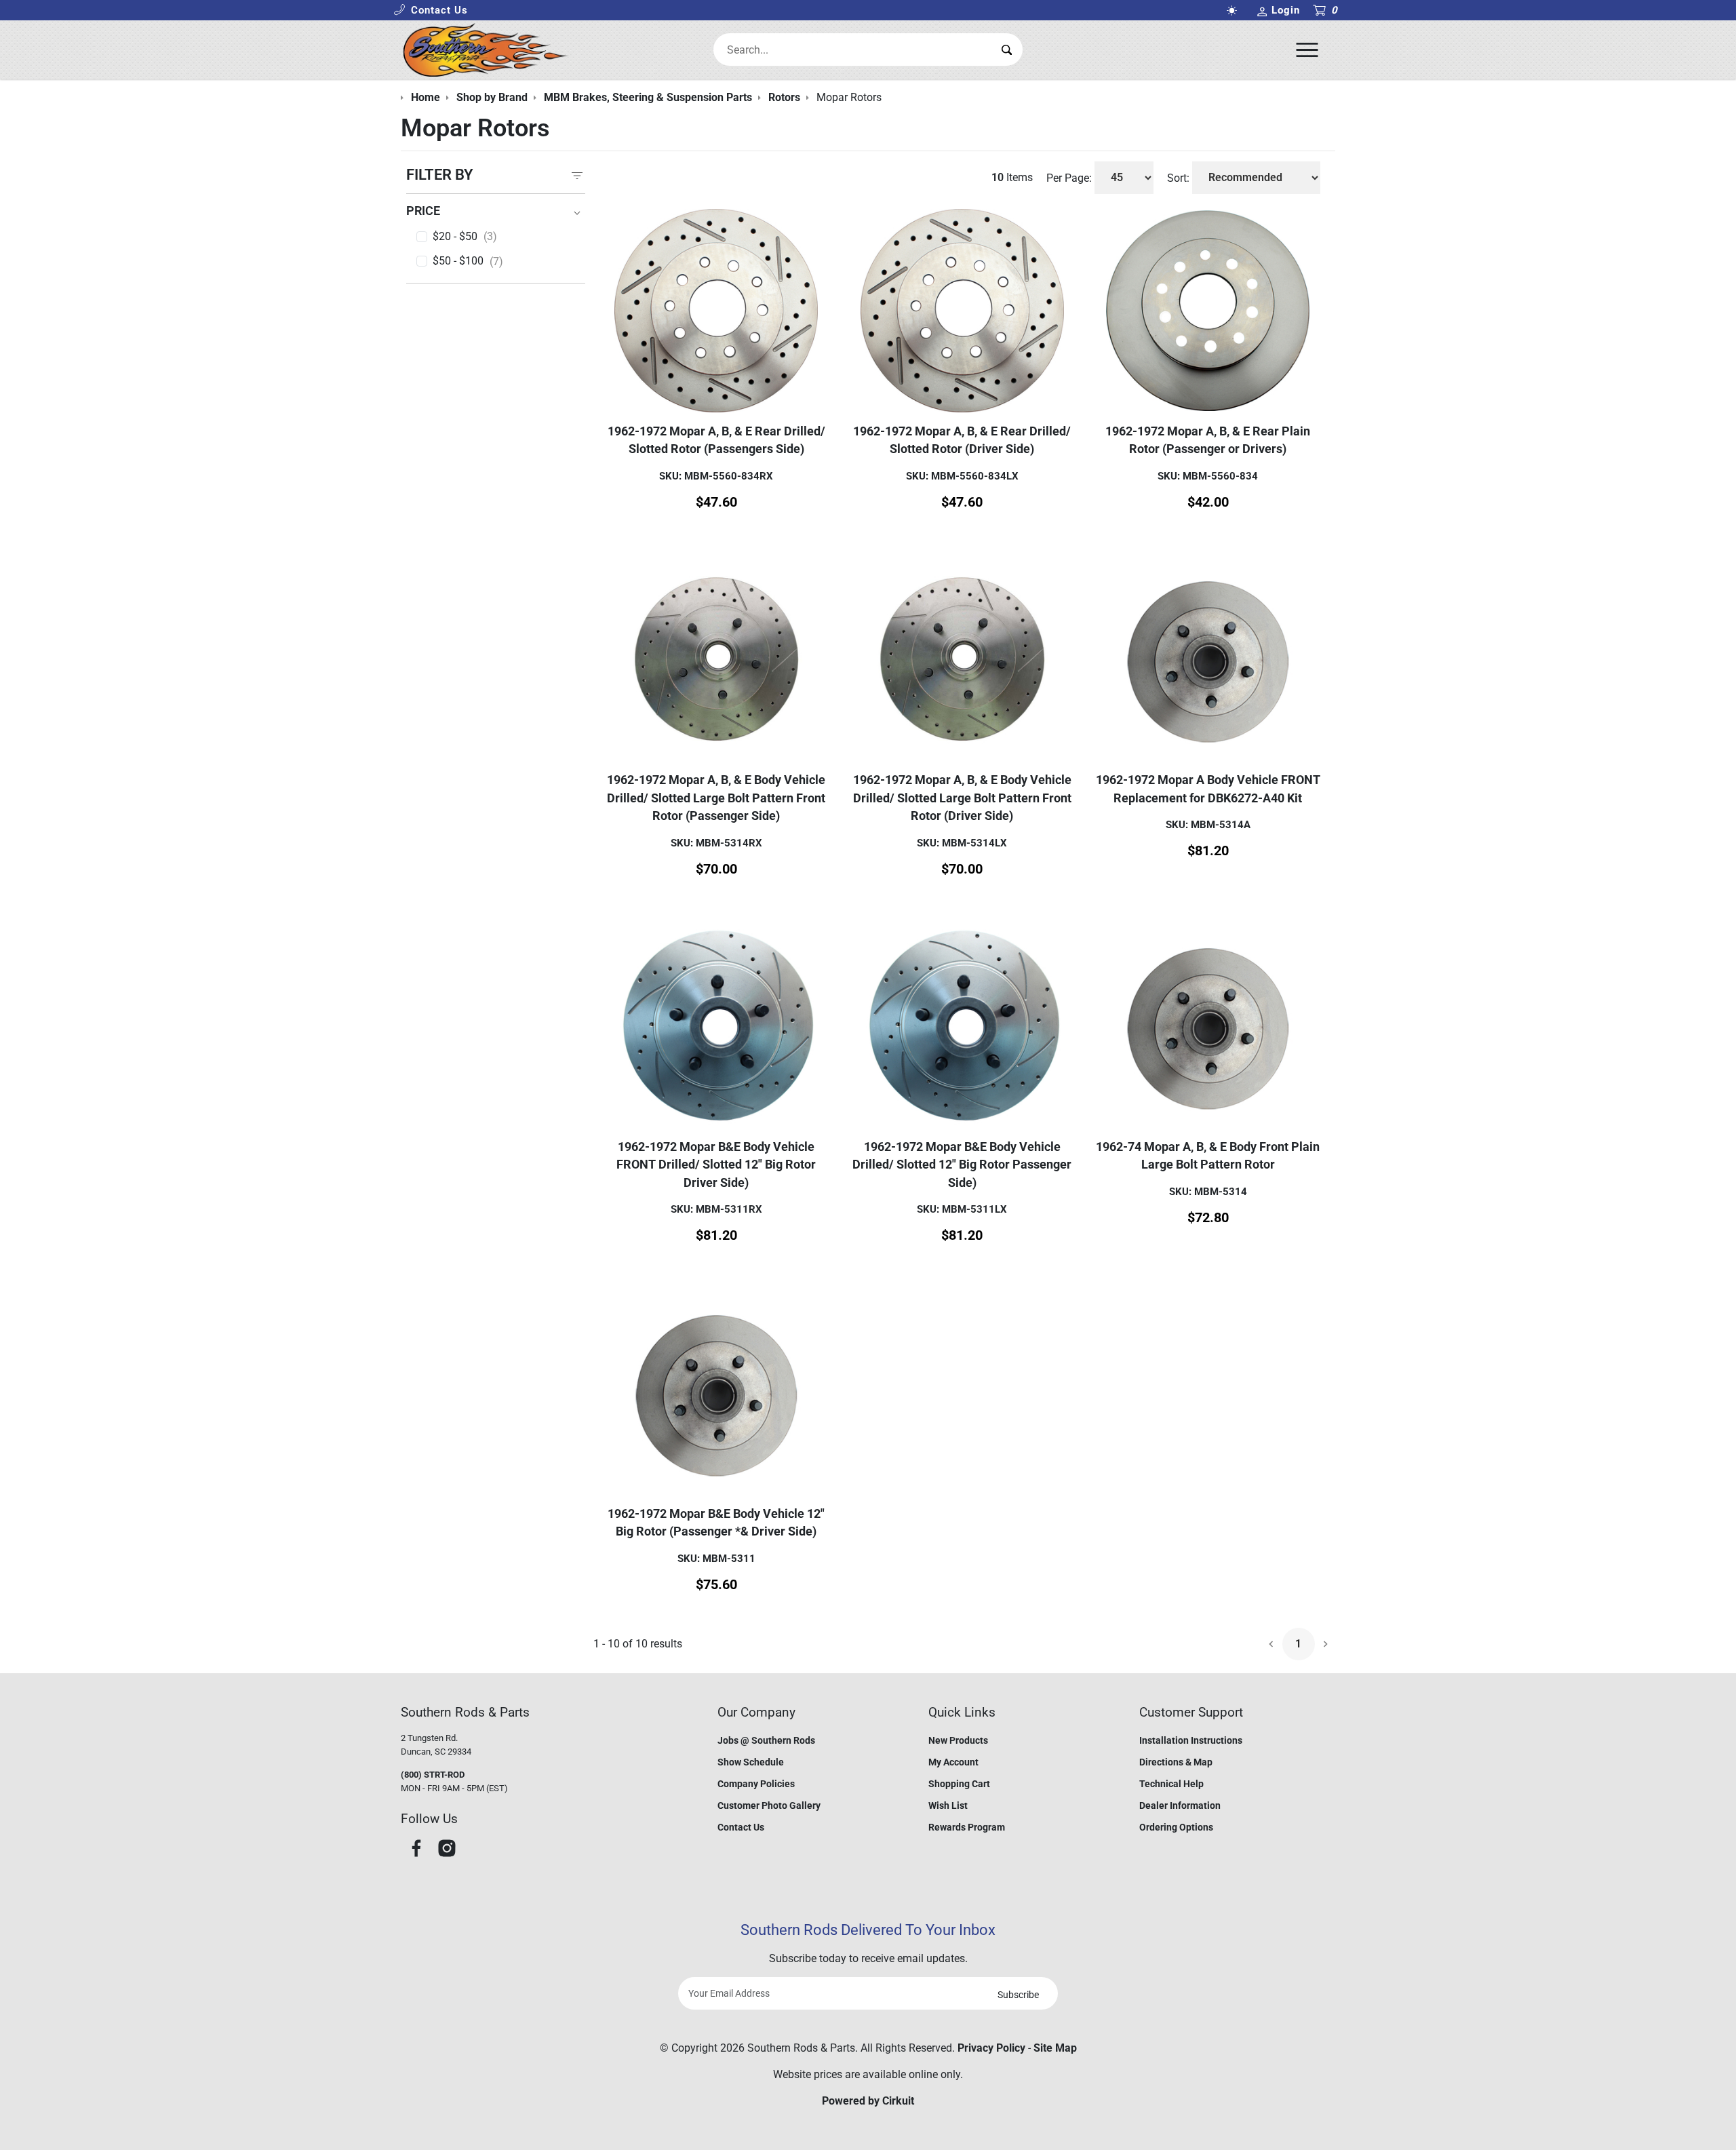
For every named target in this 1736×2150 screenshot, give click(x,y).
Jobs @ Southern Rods (766, 1740)
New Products (958, 1740)
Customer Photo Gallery (769, 1805)
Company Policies (756, 1784)
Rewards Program (967, 1827)
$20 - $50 (465, 237)
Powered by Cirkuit (868, 2101)
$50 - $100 (468, 261)
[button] (431, 11)
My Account (953, 1762)
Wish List (948, 1805)
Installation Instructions (1191, 1740)
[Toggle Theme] (1234, 11)
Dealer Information (1180, 1805)
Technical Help (1171, 1784)
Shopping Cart (959, 1784)
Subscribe (1018, 1995)
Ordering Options (1176, 1827)
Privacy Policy (991, 2048)
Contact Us (741, 1827)
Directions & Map (1176, 1762)
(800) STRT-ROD (433, 1775)
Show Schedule (751, 1762)
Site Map (1055, 2048)
